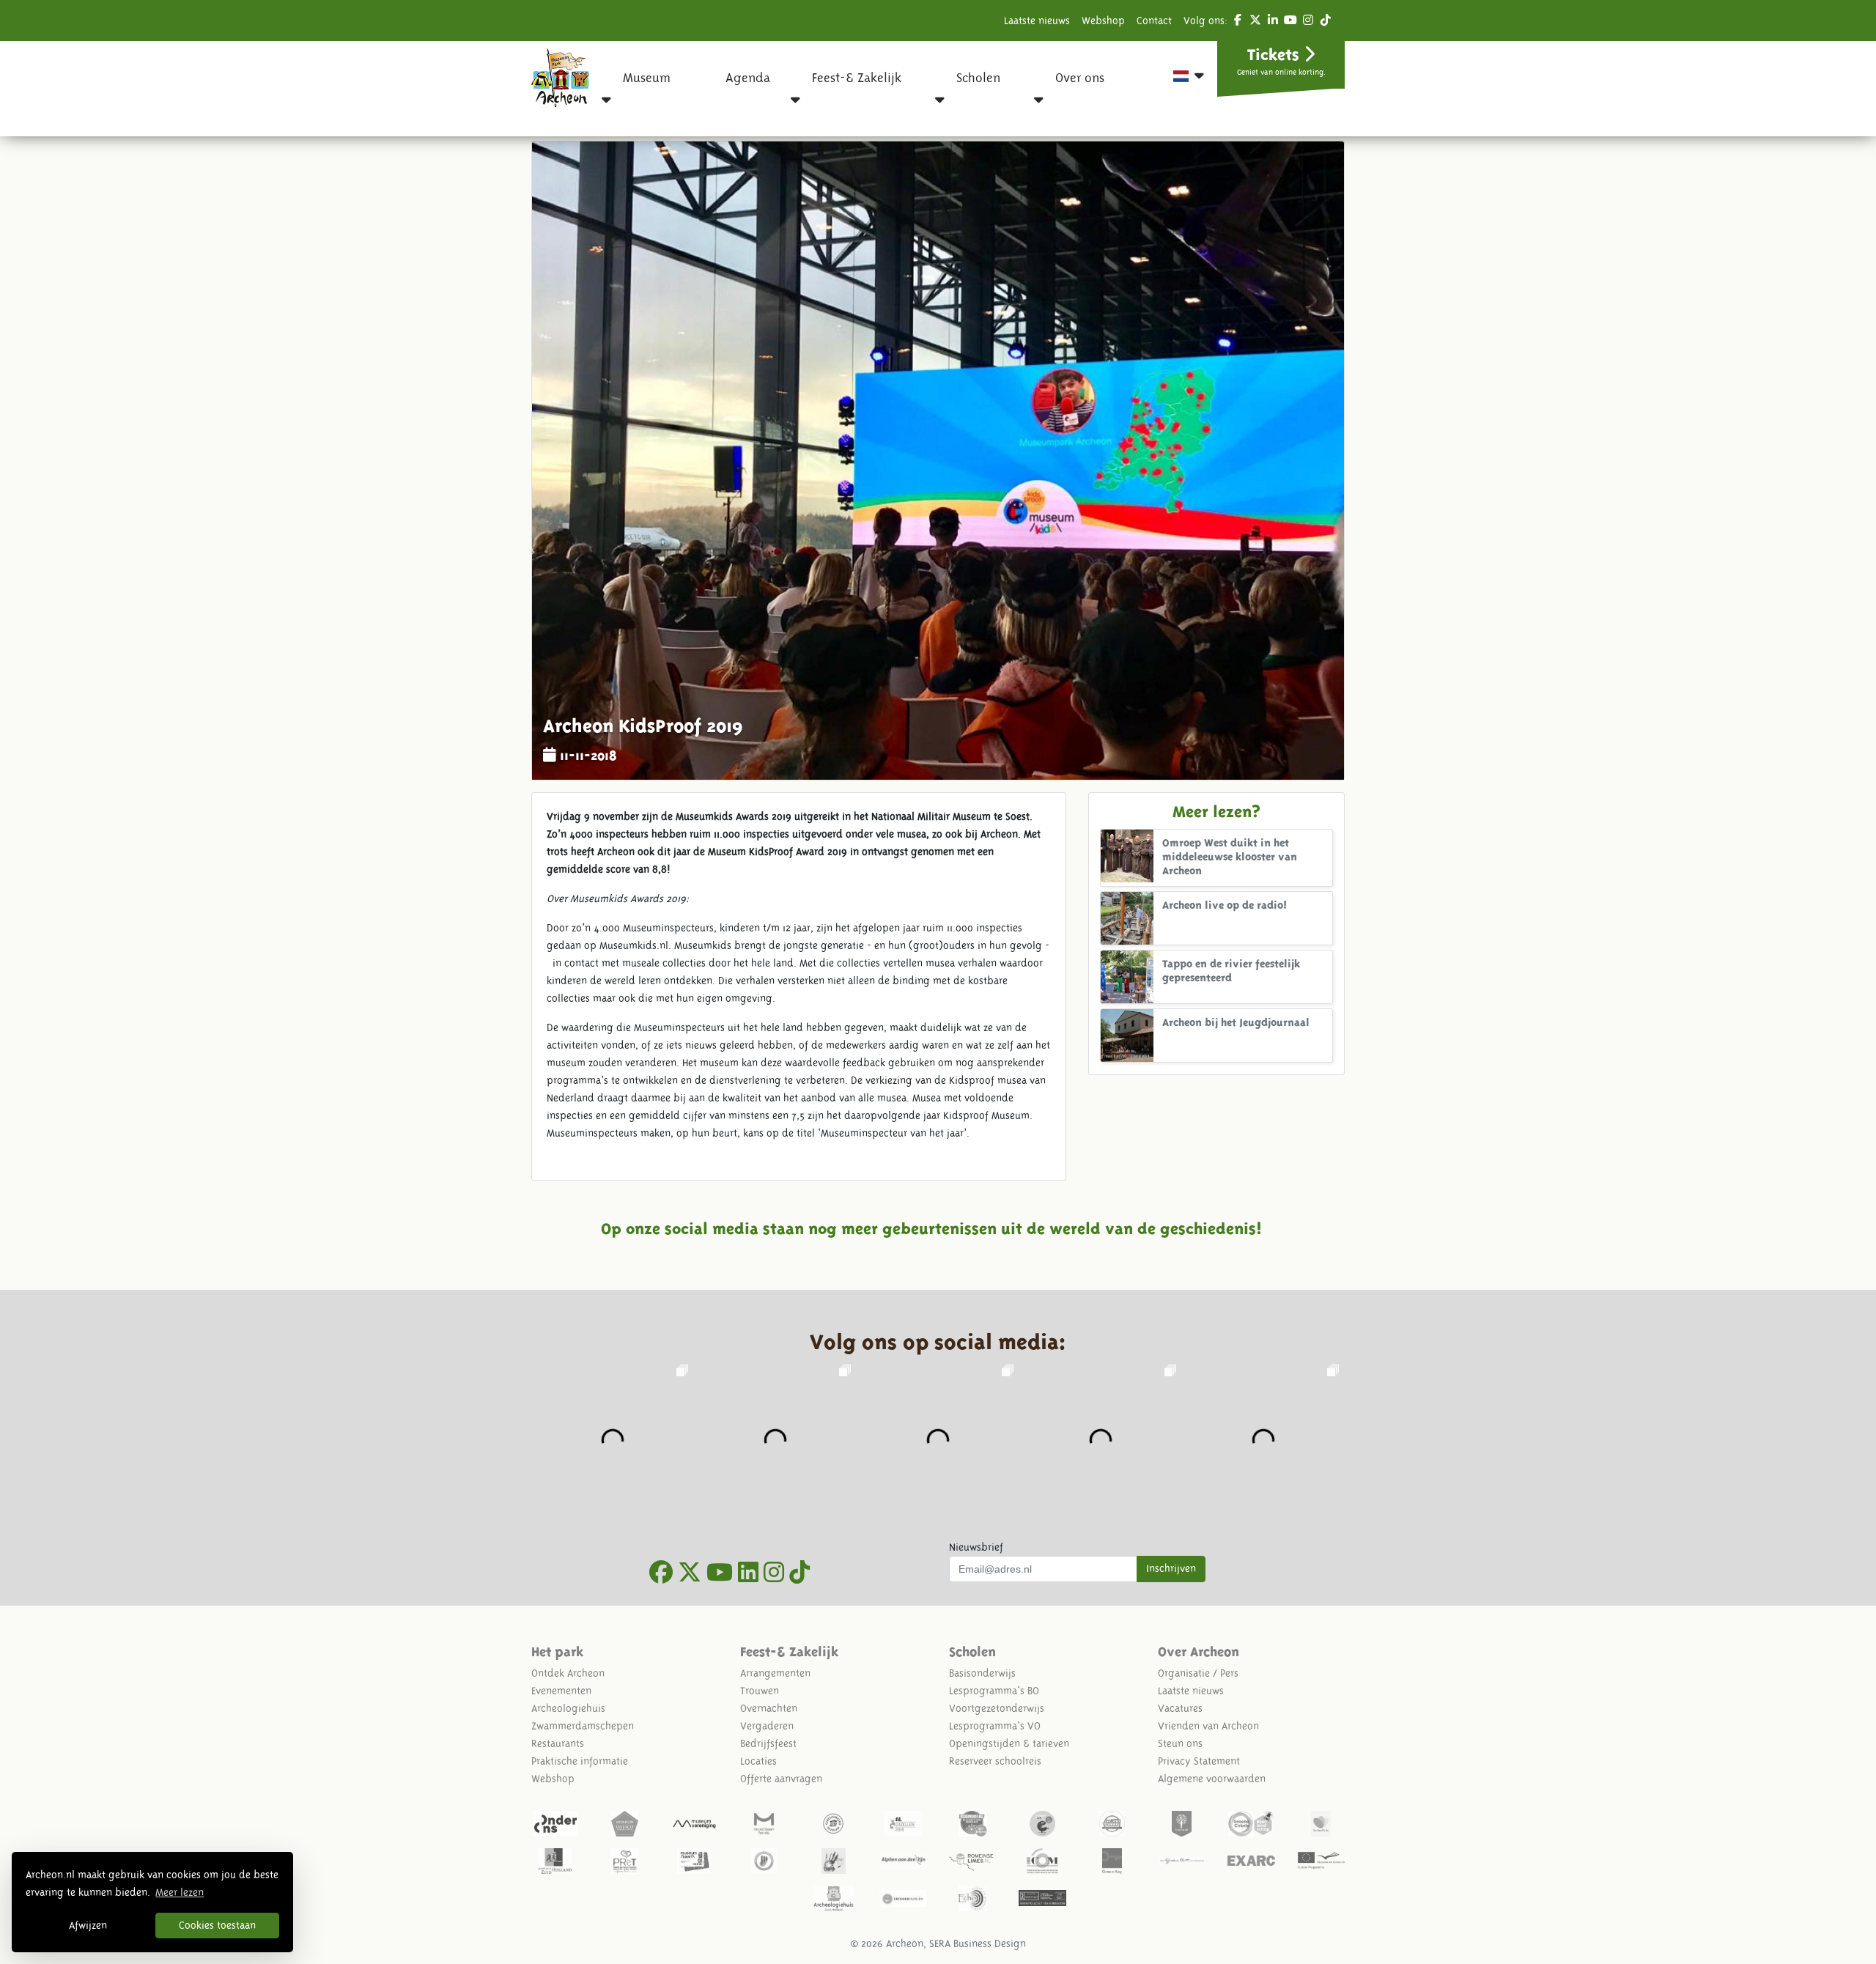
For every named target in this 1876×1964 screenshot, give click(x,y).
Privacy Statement (1199, 1761)
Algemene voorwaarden (1212, 1779)
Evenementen (561, 1691)
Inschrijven (1171, 1568)
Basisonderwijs (982, 1673)
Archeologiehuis (568, 1708)
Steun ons (1180, 1743)
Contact (1154, 21)
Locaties (758, 1761)
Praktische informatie (580, 1761)
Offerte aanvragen (781, 1779)
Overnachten (769, 1708)
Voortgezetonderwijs (997, 1708)
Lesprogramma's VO (995, 1726)
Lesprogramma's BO (994, 1691)
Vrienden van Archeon (1208, 1726)
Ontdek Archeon (568, 1673)
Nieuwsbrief (976, 1547)
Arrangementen (775, 1673)
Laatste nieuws (1037, 21)
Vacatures (1180, 1708)
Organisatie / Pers (1198, 1673)
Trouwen (760, 1691)
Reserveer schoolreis (995, 1761)
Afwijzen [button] (88, 1925)
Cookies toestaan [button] (217, 1925)
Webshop (1103, 21)
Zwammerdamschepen (583, 1726)
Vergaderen (767, 1726)
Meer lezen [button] (180, 1892)
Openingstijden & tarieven (1009, 1743)
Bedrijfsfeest (768, 1743)
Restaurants (558, 1743)
